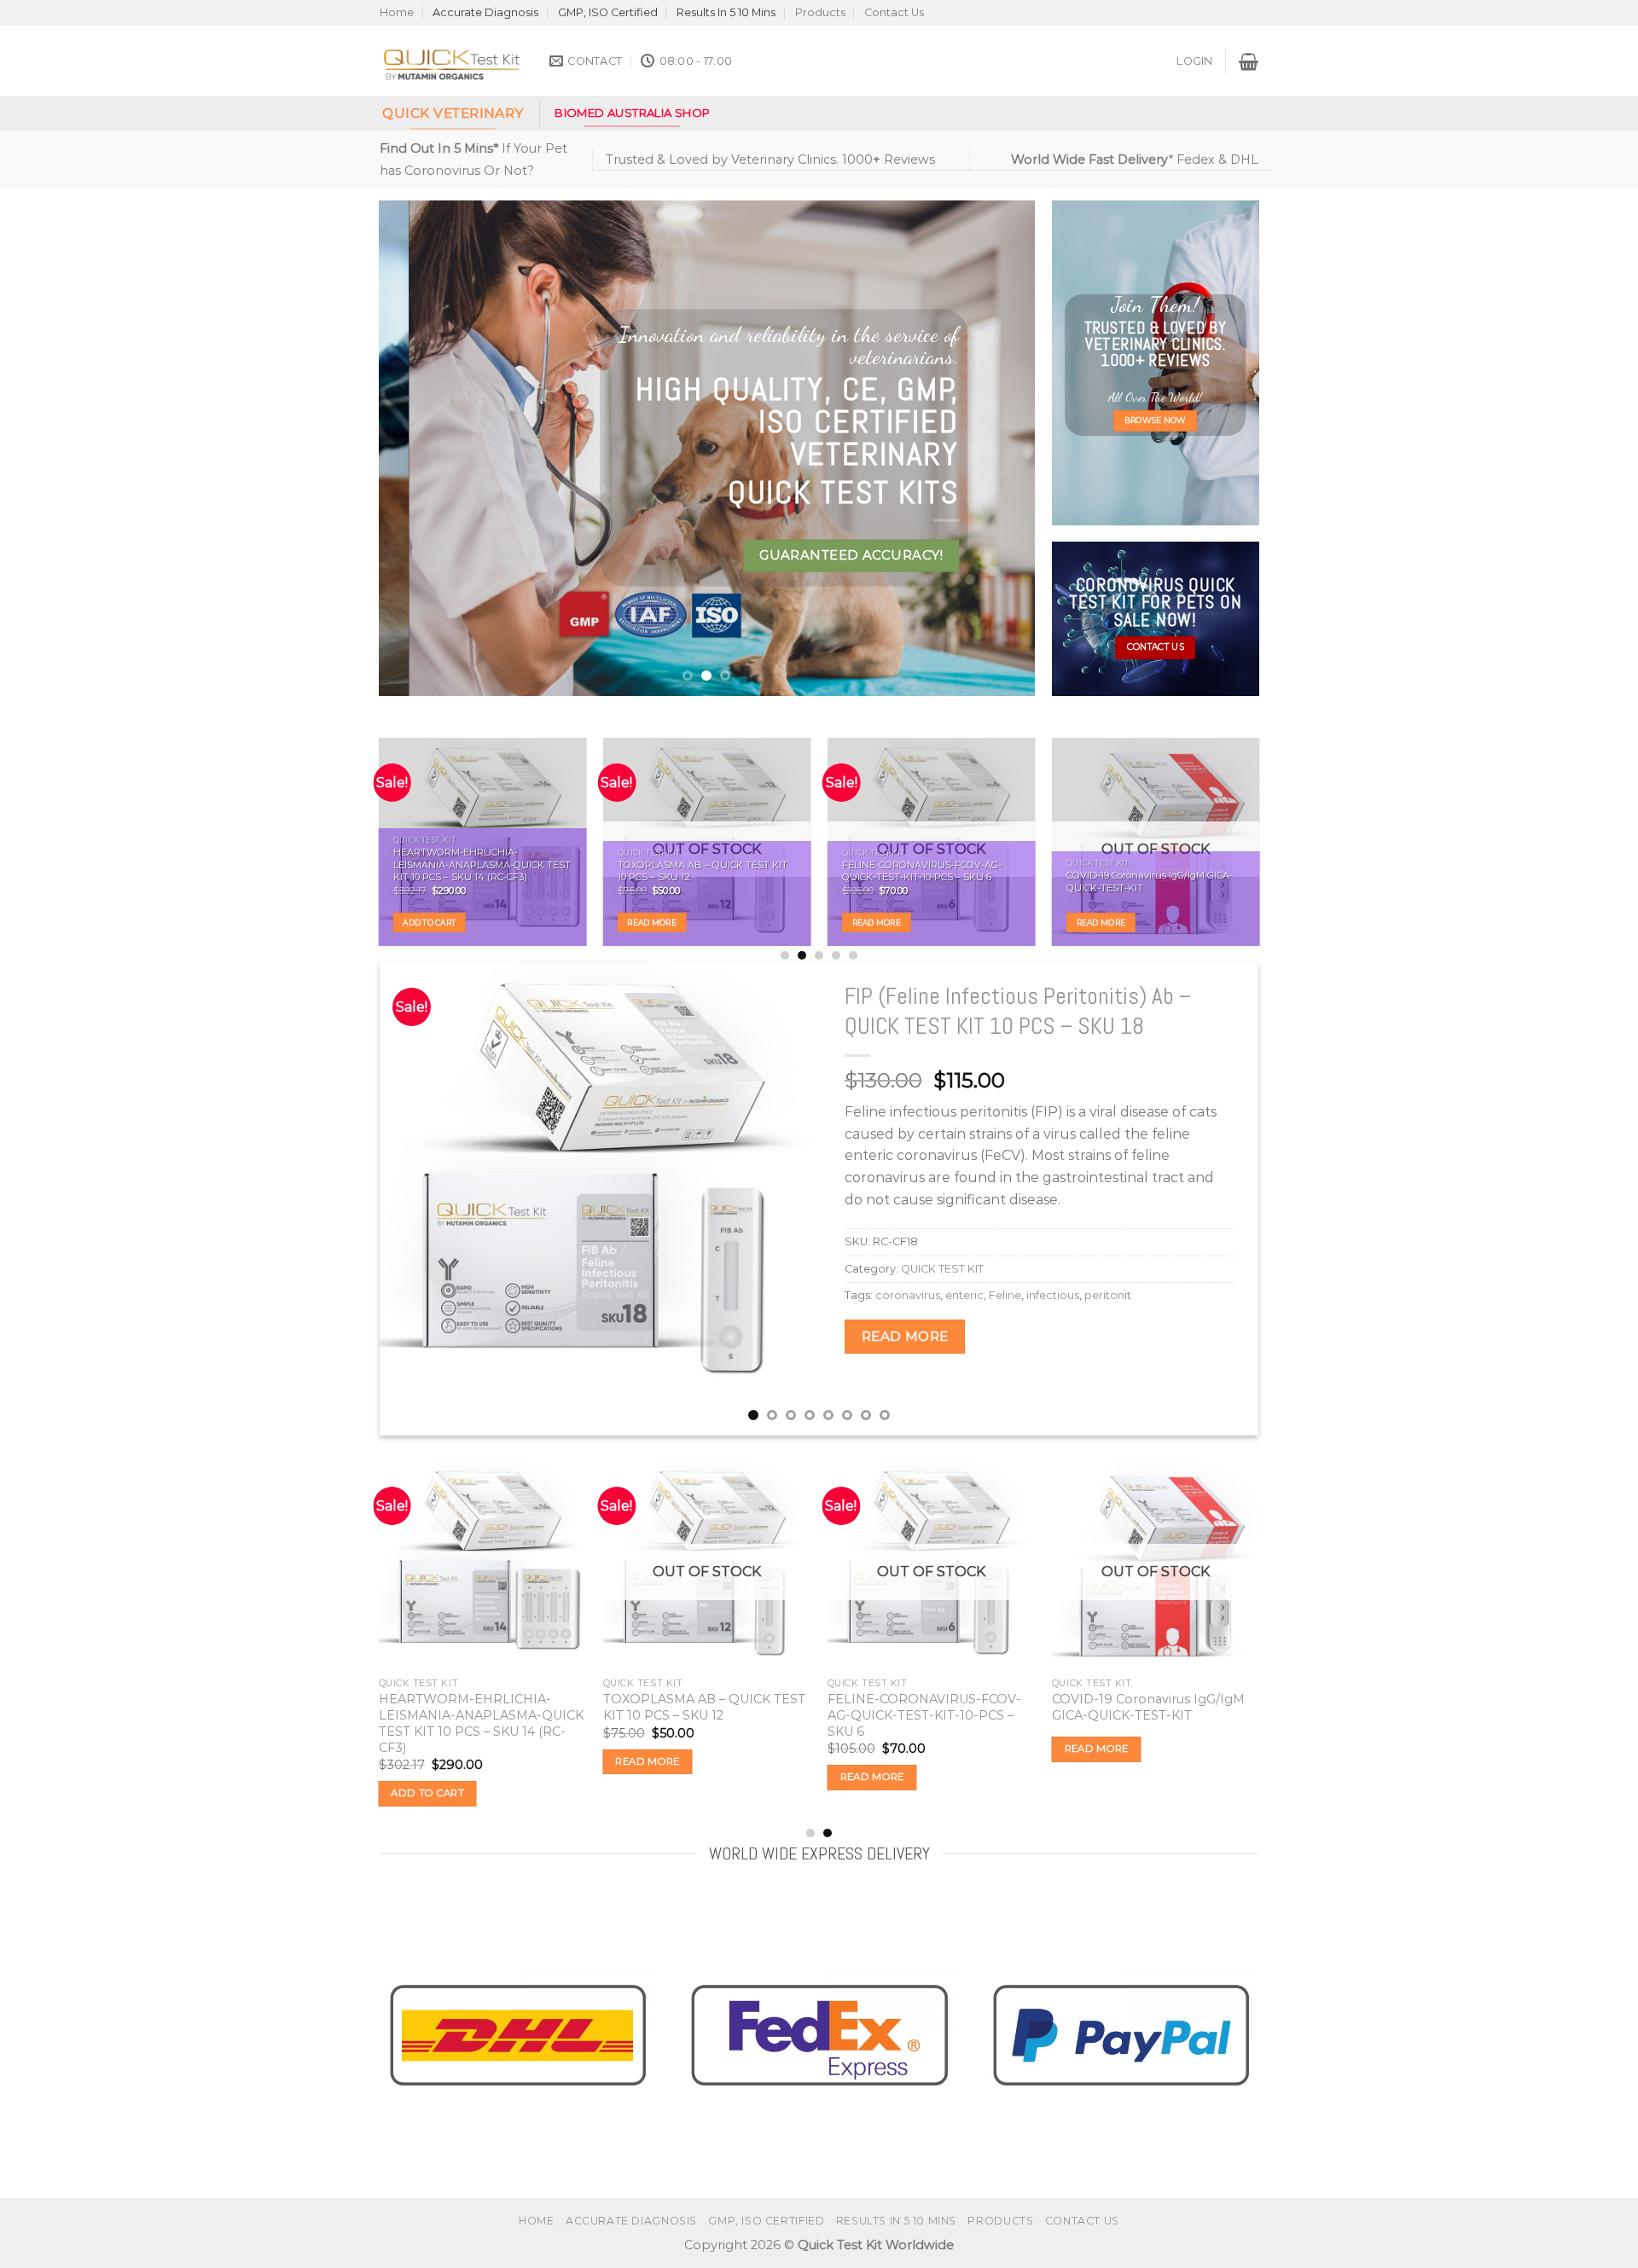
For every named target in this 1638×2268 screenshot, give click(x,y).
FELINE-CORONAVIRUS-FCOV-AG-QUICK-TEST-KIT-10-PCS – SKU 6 (922, 871)
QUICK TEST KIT (942, 1269)
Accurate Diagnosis (485, 12)
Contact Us (894, 12)
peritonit (1108, 1295)
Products (820, 12)
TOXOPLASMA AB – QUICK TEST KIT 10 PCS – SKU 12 (702, 871)
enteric (964, 1295)
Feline (1005, 1295)
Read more (651, 922)
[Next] (1001, 448)
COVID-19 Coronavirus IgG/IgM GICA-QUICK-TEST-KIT (1150, 882)
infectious (1053, 1295)
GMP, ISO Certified (608, 12)
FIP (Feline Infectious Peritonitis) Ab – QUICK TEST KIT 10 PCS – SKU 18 (1018, 1011)
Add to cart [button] (429, 922)
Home (397, 12)
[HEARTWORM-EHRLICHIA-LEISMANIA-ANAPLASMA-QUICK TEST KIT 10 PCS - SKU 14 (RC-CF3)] (483, 1565)
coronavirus (908, 1295)
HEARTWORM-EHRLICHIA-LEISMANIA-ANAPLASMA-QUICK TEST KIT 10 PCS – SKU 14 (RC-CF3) (481, 864)
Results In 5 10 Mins (726, 12)
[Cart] (1249, 61)
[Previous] (413, 448)
